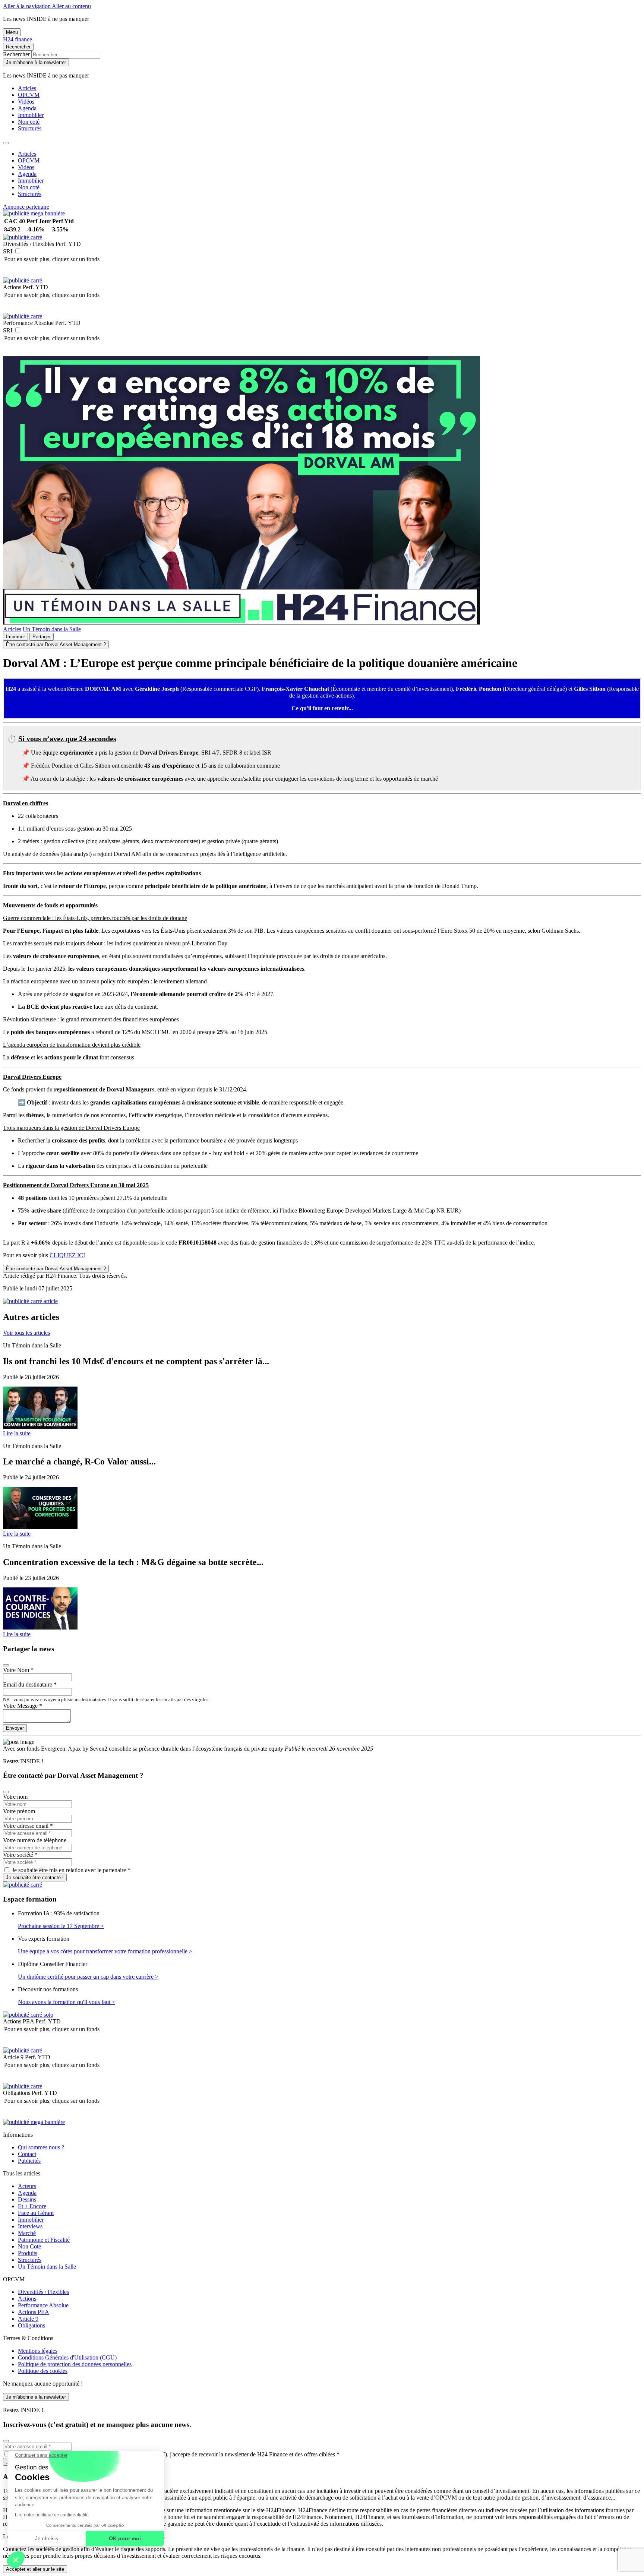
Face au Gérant (36, 2213)
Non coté (29, 122)
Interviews (30, 2226)
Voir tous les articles (26, 1333)
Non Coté (29, 2246)
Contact (27, 2154)
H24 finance (18, 39)
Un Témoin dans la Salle (52, 629)
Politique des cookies (43, 2371)
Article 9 (28, 2319)
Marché (27, 2233)
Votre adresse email (28, 1826)
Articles (27, 88)
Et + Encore (32, 2206)
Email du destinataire (30, 1684)
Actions (27, 2299)
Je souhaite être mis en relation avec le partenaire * (71, 1870)
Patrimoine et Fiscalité (44, 2240)
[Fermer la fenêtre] (6, 1665)
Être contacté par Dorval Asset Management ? (56, 644)
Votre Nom (18, 1670)
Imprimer (15, 637)
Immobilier (31, 115)
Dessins (27, 2199)
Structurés (30, 128)
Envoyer (15, 1728)
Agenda (27, 108)
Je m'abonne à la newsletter (36, 62)
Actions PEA (34, 2312)
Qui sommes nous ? (41, 2147)
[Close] (6, 143)
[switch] (18, 251)
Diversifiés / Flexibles (43, 2292)
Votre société (20, 1855)
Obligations (31, 2325)
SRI (8, 251)
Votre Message (23, 1706)
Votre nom (15, 1797)
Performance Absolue (43, 2305)
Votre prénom (19, 1811)
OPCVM (29, 95)
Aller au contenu (71, 6)
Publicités (29, 2161)
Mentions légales (38, 2351)
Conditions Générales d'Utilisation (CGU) (67, 2357)
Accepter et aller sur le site (35, 2569)
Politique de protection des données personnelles (75, 2364)
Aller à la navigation (27, 6)
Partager (42, 637)
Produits (28, 2253)
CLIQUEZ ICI (67, 1255)
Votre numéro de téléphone (35, 1840)
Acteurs (27, 2186)
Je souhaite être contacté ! (35, 1878)
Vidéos (26, 102)
